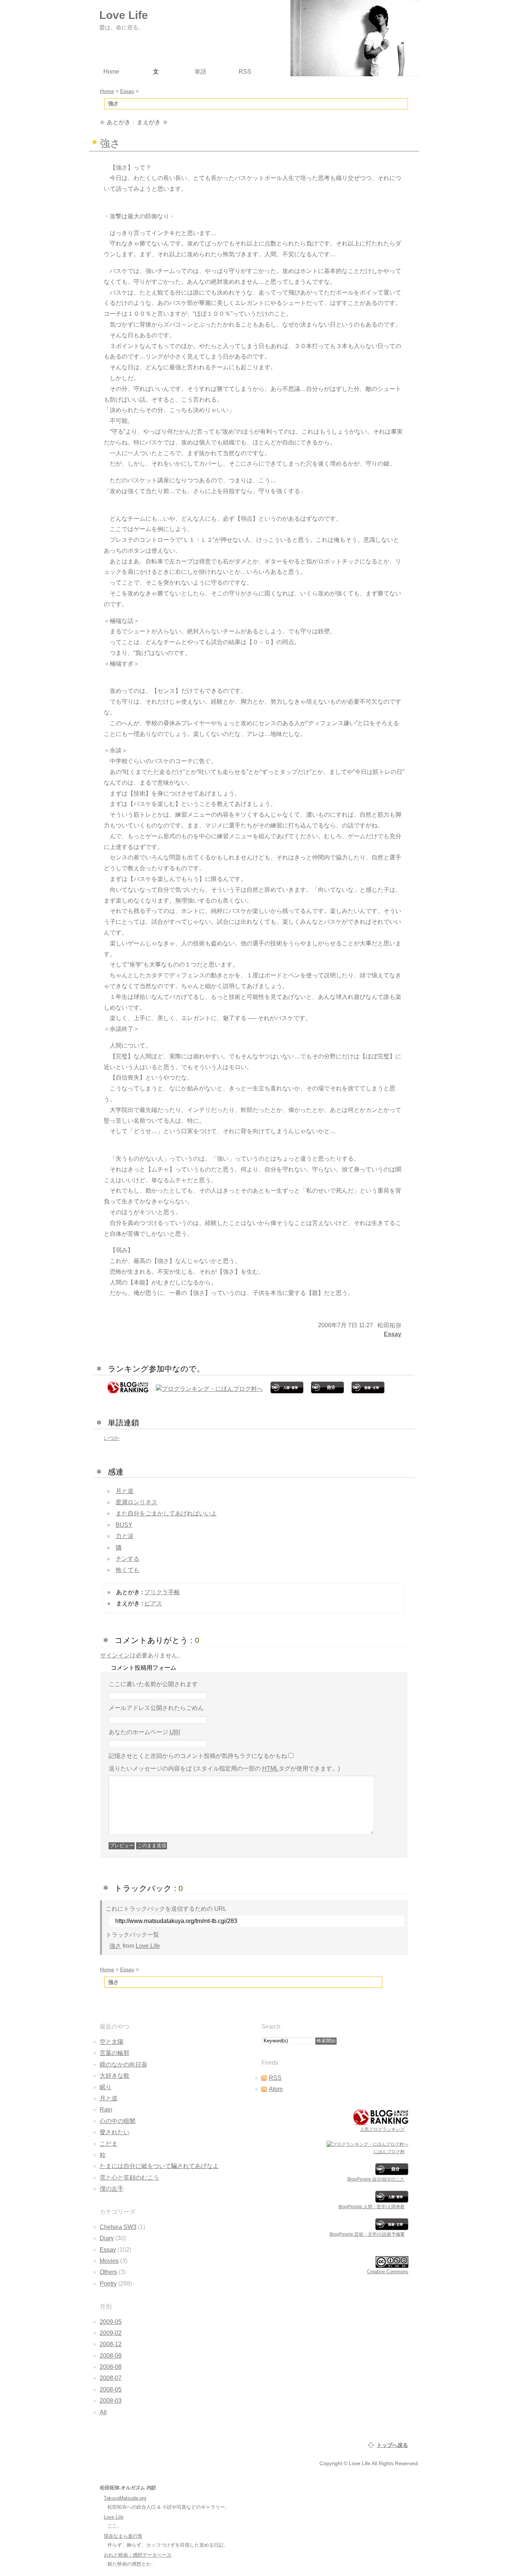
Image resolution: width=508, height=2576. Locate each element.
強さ (115, 1946)
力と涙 (125, 1536)
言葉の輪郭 (115, 2053)
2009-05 (111, 2322)
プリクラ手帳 (162, 1592)
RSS (275, 2078)
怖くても (128, 1570)
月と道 (125, 1491)
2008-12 (111, 2344)
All (103, 2412)
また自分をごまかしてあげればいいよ (166, 1513)
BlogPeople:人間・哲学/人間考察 (372, 2207)
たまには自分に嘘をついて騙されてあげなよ (159, 2166)
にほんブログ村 (389, 2152)
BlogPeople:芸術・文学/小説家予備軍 (367, 2234)
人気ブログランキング (382, 2129)
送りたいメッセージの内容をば (224, 1768)
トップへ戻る (392, 2445)
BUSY (124, 1525)
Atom (276, 2089)
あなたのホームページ (144, 1732)
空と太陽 (112, 2042)
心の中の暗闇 (118, 2121)
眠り (106, 2087)
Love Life (148, 1946)
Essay (393, 1334)
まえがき (149, 122)
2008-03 (111, 2401)
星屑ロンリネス (136, 1502)
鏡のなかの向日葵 (123, 2064)
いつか (112, 1438)
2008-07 (111, 2378)
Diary (107, 2238)
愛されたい (115, 2132)
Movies (109, 2261)
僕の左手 (112, 2189)
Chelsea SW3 (118, 2227)
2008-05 (111, 2390)
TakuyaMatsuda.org (125, 2498)
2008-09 (111, 2356)
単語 (200, 72)
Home (107, 1969)
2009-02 (111, 2333)
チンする (128, 1559)
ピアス (153, 1603)
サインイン (115, 1655)
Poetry (108, 2284)
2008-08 (111, 2367)
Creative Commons (388, 2272)
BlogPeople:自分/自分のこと (376, 2179)
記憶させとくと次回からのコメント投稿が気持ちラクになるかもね (198, 1756)
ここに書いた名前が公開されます (153, 1684)
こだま (109, 2144)
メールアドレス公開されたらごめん (156, 1708)
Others (108, 2272)
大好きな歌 (115, 2076)
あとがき (119, 122)
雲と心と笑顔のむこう (129, 2178)
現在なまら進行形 (123, 2536)
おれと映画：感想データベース (138, 2555)
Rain (106, 2109)
